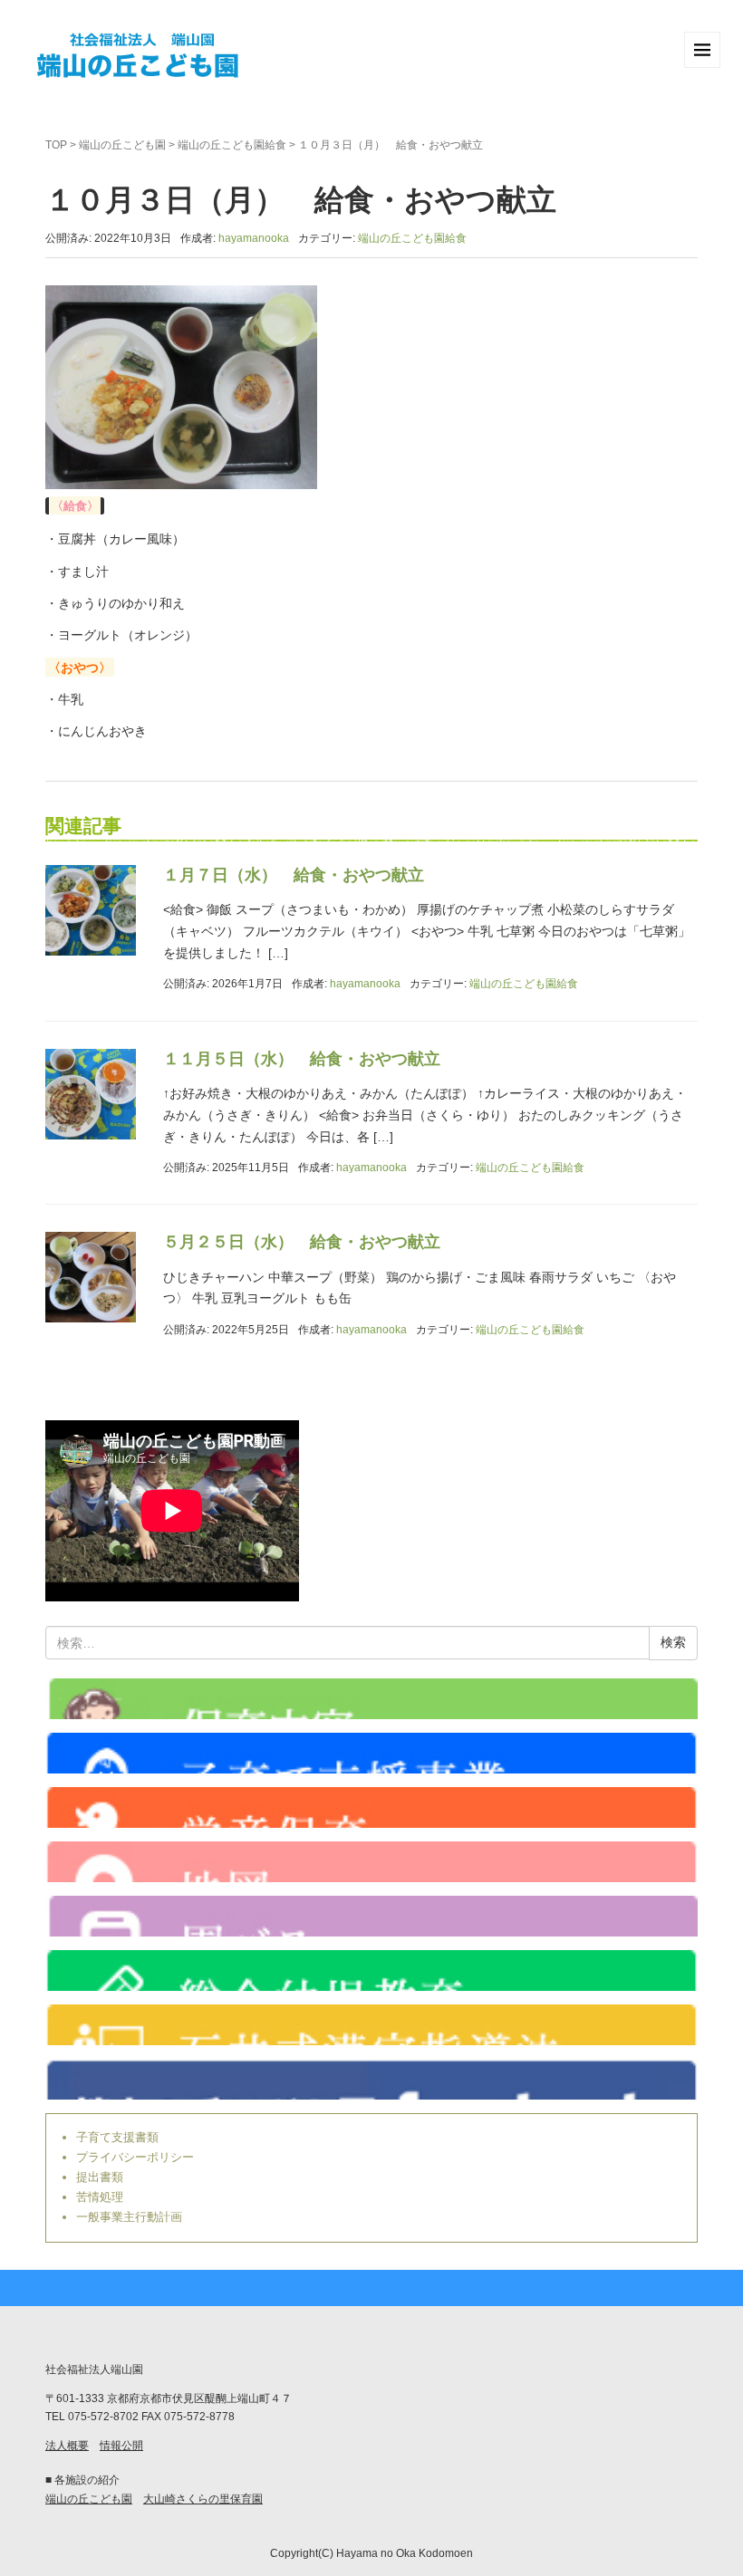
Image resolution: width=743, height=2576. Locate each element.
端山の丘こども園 (122, 145)
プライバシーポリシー (135, 2157)
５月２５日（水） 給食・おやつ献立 (302, 1242)
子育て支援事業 (371, 1753)
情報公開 (121, 2446)
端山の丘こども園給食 (232, 145)
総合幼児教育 (371, 1970)
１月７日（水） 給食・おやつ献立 (294, 875)
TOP (56, 145)
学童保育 (371, 1807)
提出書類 (100, 2177)
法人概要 (67, 2446)
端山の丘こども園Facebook (371, 2079)
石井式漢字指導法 (371, 2025)
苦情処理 (100, 2197)
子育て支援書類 (117, 2137)
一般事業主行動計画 (129, 2217)
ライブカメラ (371, 1699)
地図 (371, 1862)
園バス (371, 1916)
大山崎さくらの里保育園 (203, 2499)
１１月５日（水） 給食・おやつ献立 (302, 1059)
